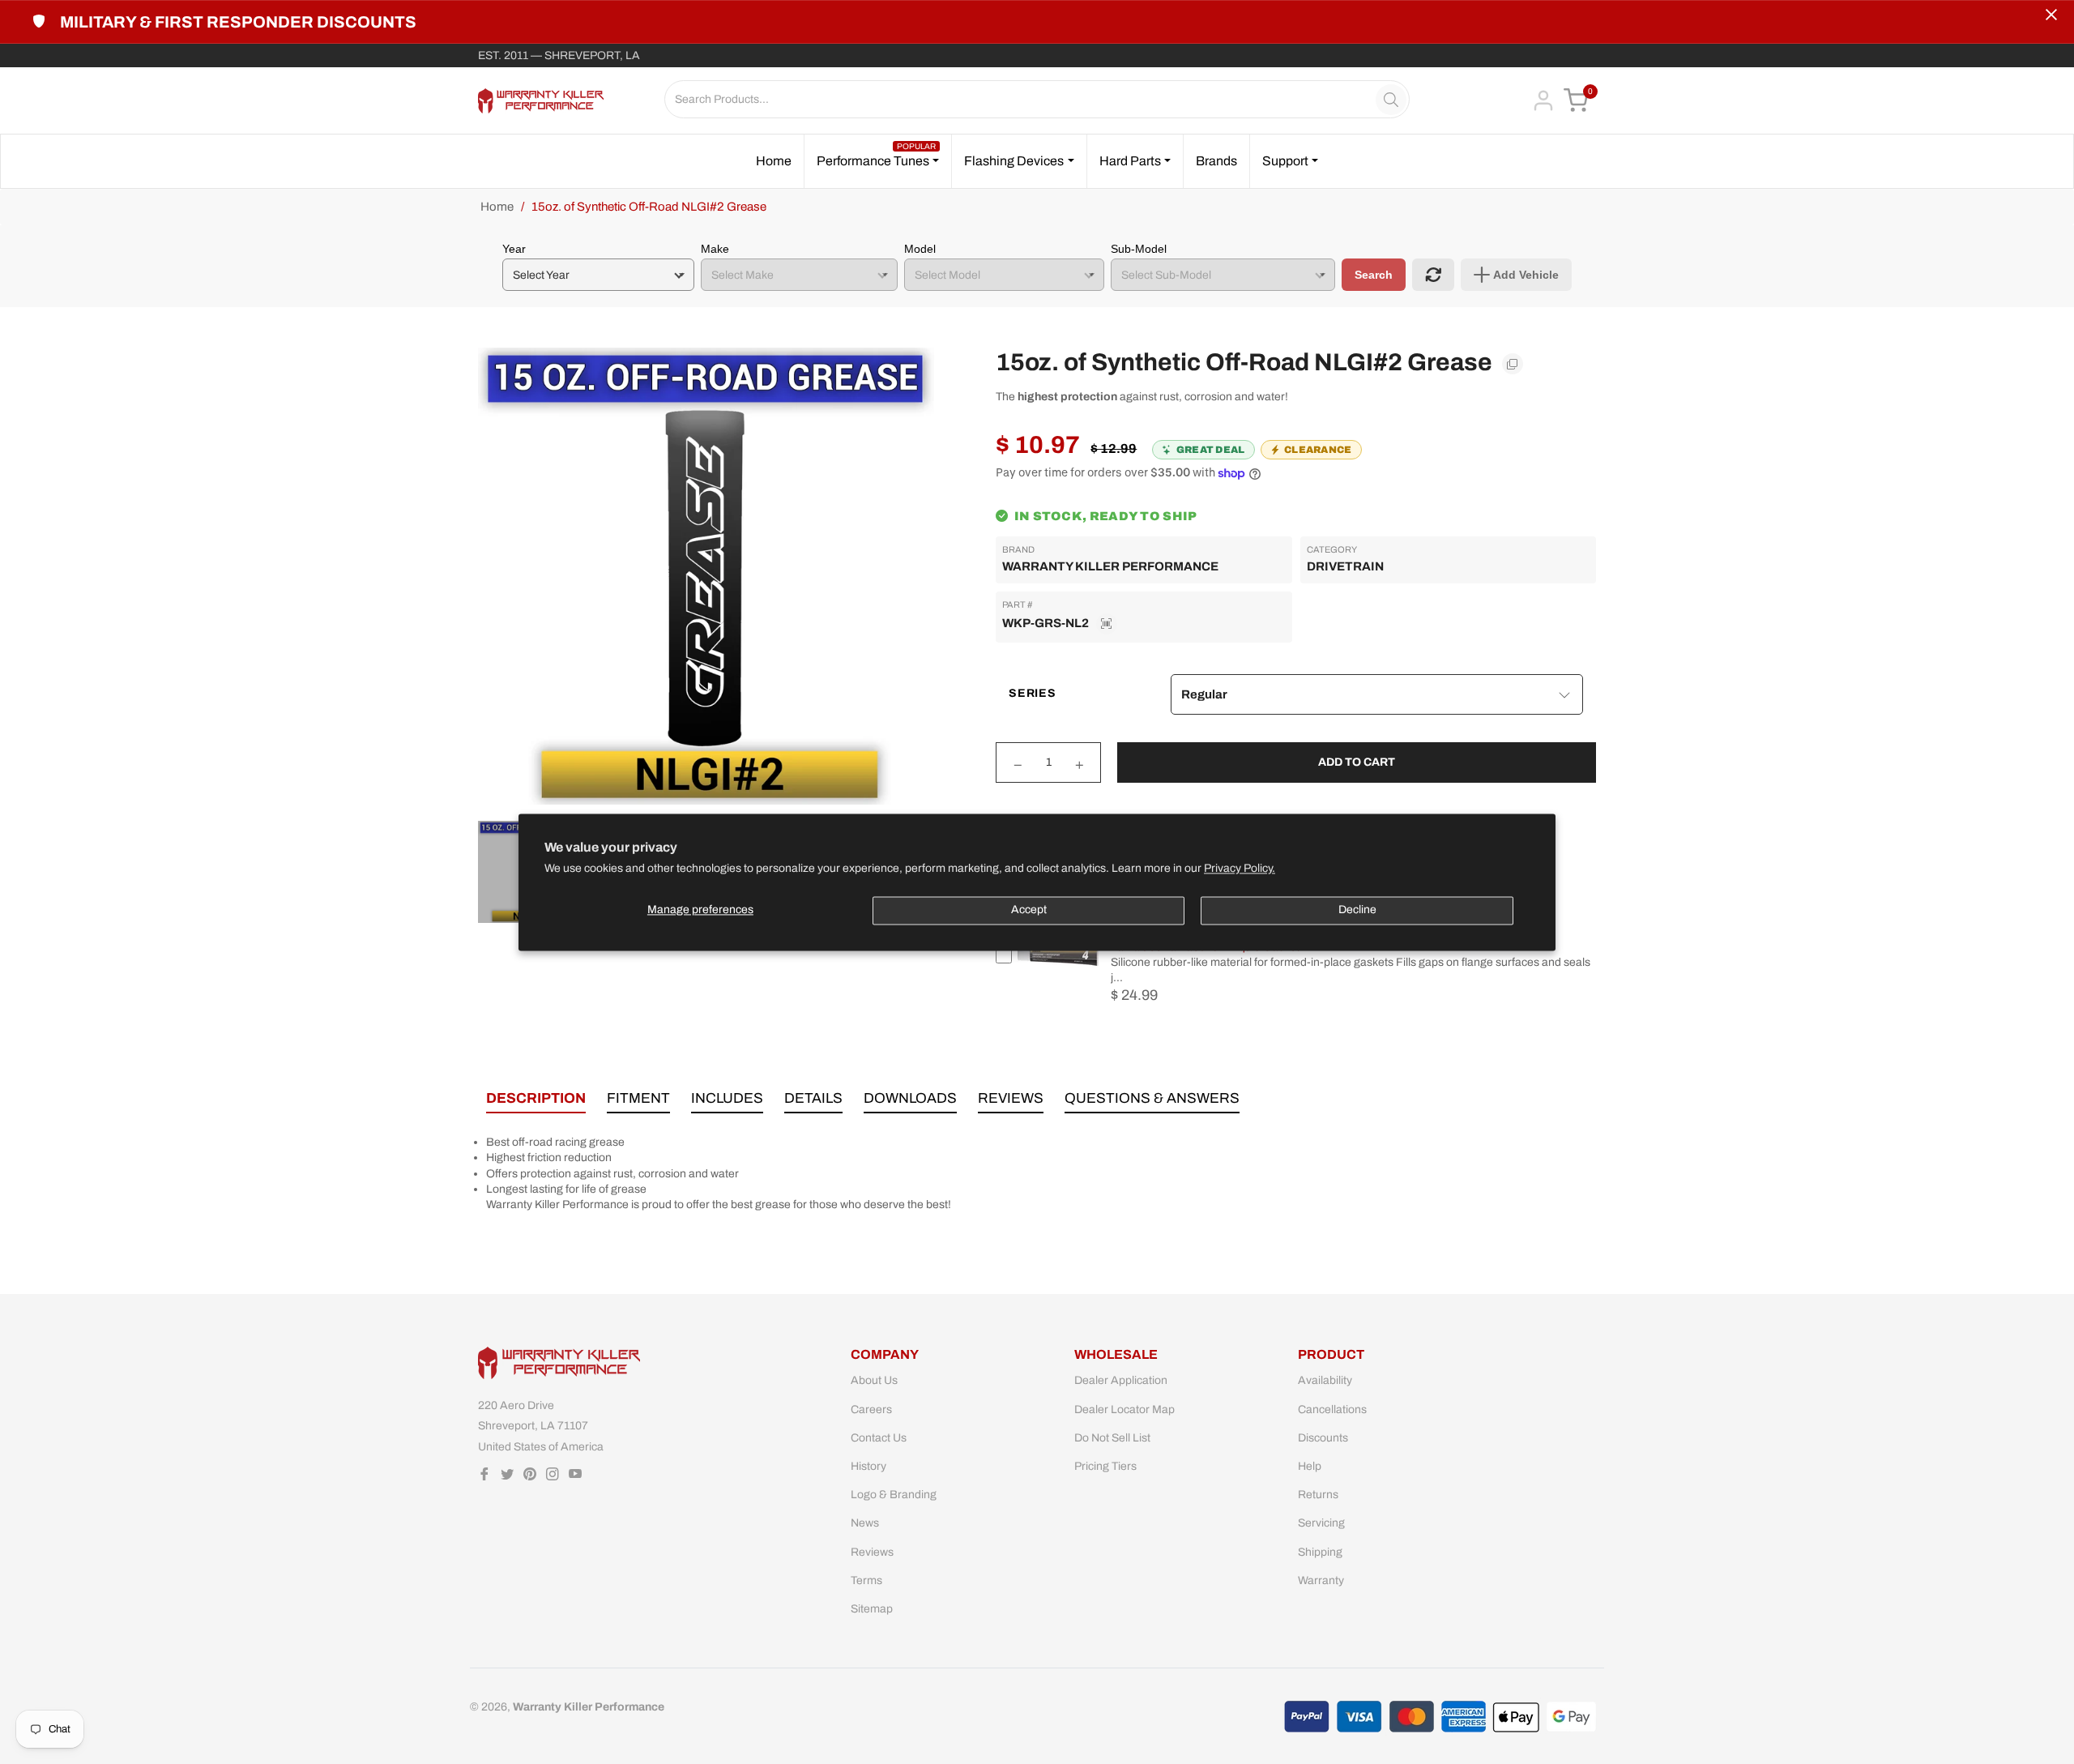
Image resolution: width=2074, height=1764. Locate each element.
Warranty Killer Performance (1110, 566)
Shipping (1320, 1552)
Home (497, 207)
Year (514, 249)
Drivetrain (1345, 566)
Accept (1029, 910)
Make (715, 249)
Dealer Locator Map (1124, 1409)
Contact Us (879, 1438)
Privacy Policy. (1240, 868)
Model (920, 249)
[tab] (536, 1102)
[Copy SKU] (1107, 624)
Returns (1318, 1495)
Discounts (1323, 1438)
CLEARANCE (1318, 450)
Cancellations (1332, 1409)
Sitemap (872, 1609)
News (865, 1523)
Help (1310, 1466)
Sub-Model (1139, 249)
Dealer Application (1121, 1380)
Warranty (1321, 1580)
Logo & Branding (894, 1495)
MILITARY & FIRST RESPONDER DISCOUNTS (238, 22)
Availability (1325, 1380)
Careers (871, 1409)
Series (1032, 693)
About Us (874, 1380)
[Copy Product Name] (1513, 364)
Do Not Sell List (1112, 1438)
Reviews (872, 1552)
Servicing (1321, 1523)
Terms (866, 1580)
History (868, 1466)
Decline (1357, 910)
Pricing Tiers (1105, 1466)
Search (1374, 275)
